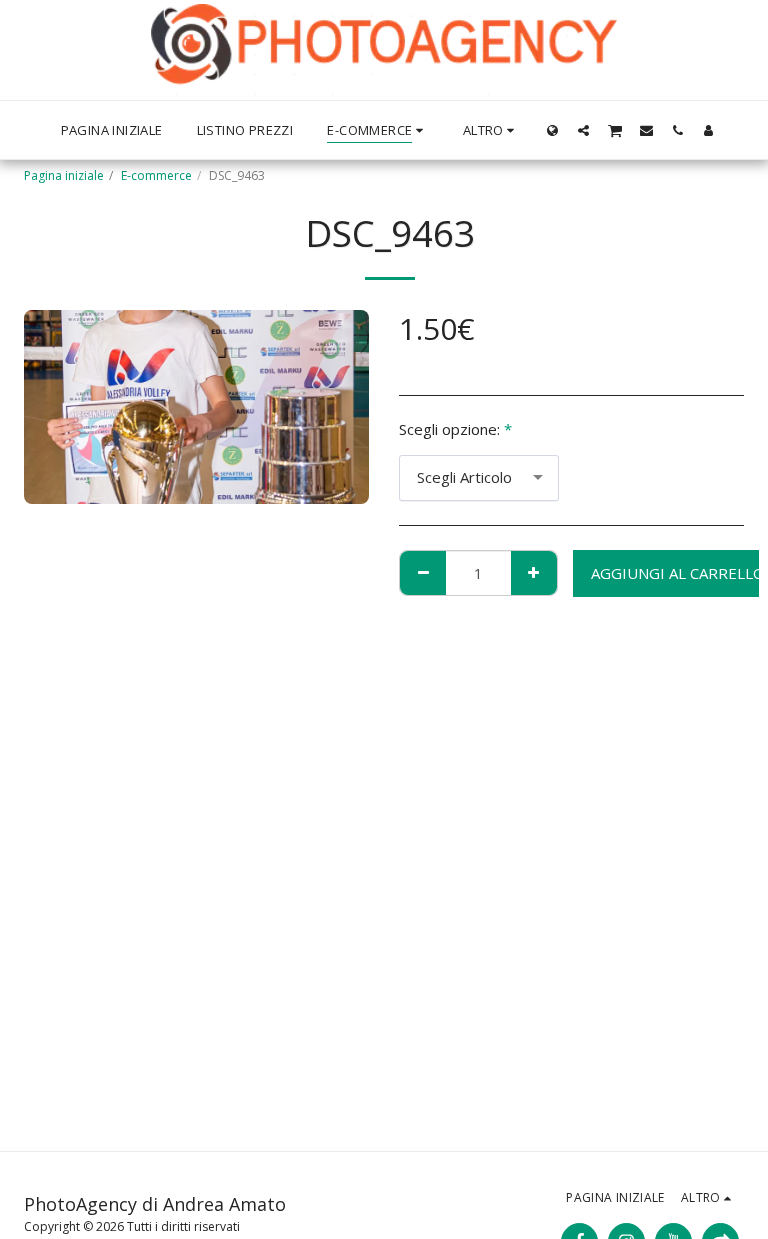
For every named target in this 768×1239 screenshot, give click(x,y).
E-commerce (156, 175)
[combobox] (479, 478)
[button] (583, 130)
